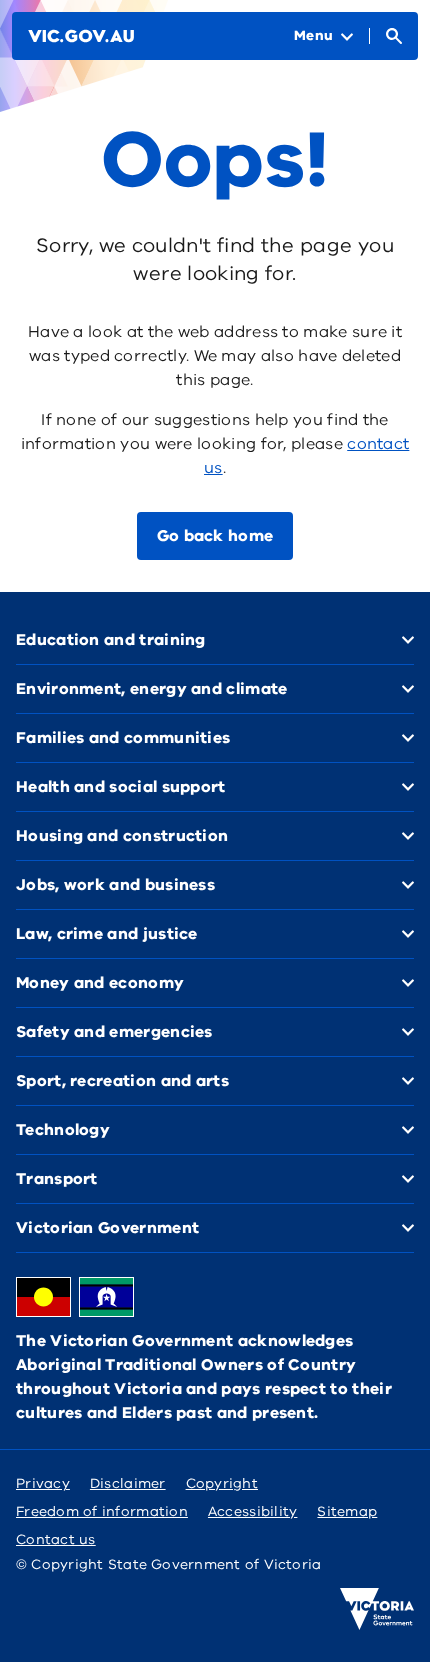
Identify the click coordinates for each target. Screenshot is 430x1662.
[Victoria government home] (377, 1609)
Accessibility (253, 1511)
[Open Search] (394, 36)
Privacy (43, 1483)
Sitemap (347, 1511)
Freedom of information (102, 1511)
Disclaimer (128, 1483)
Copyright (222, 1483)
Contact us (56, 1539)
